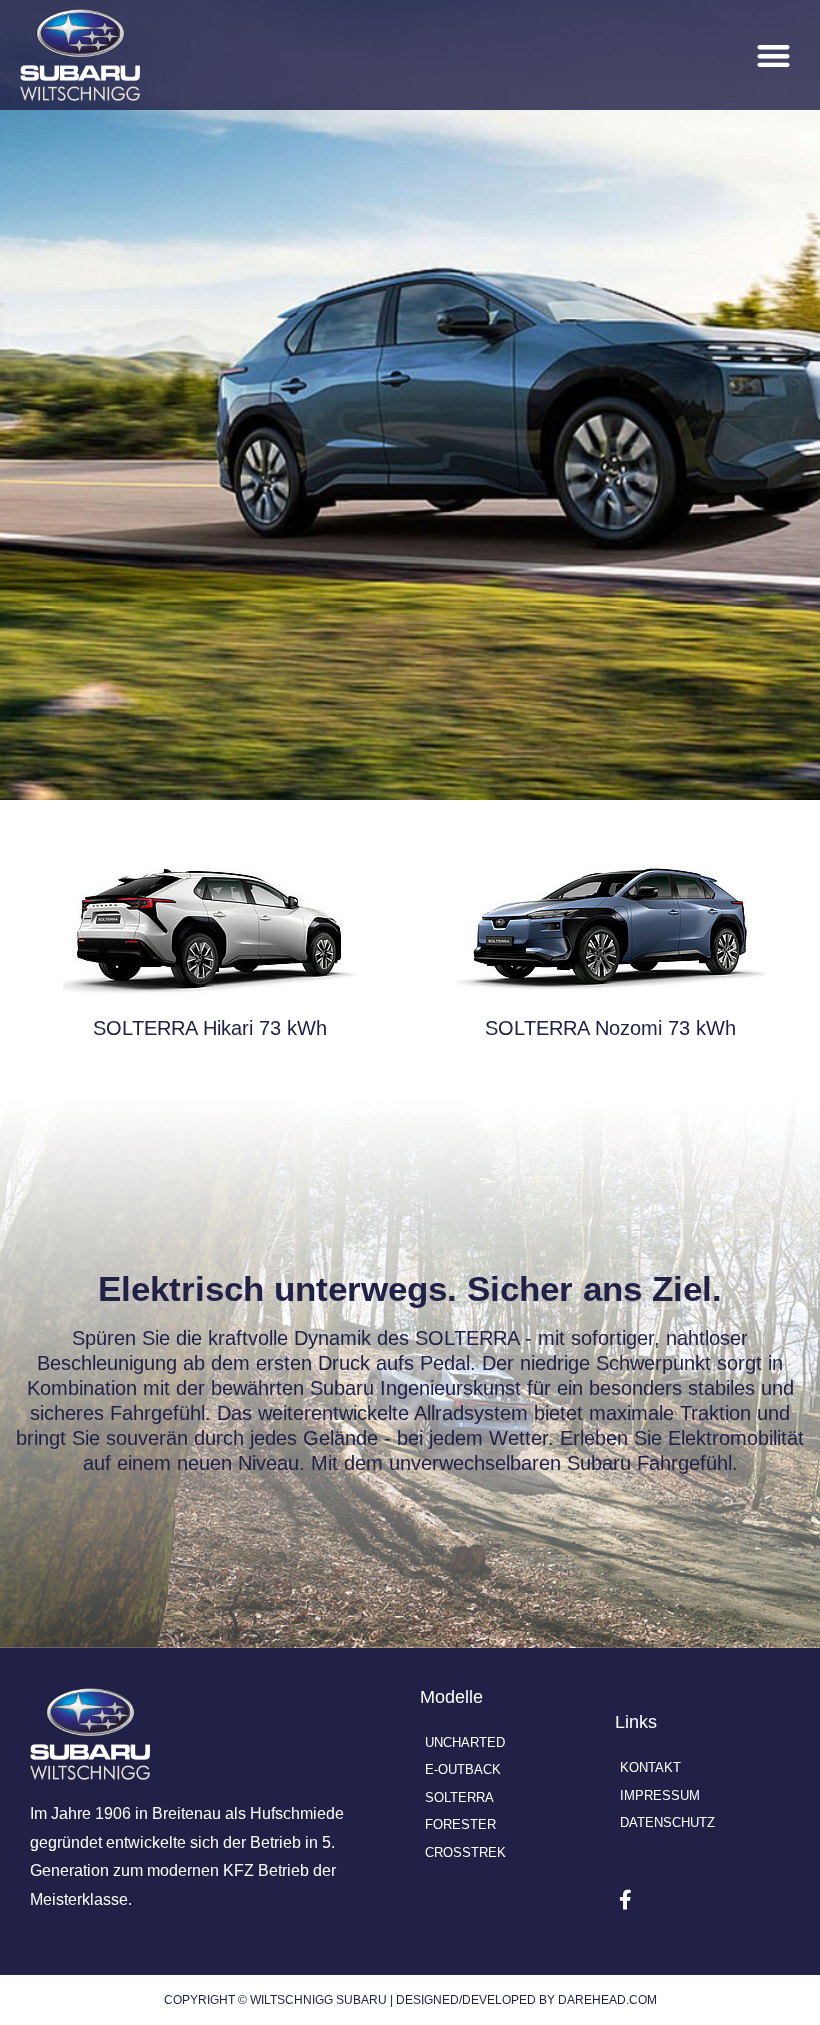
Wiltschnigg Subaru (318, 2000)
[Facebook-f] (625, 1900)
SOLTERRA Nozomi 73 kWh (610, 1028)
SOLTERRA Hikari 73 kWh (210, 1028)
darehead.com (607, 2000)
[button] (774, 55)
